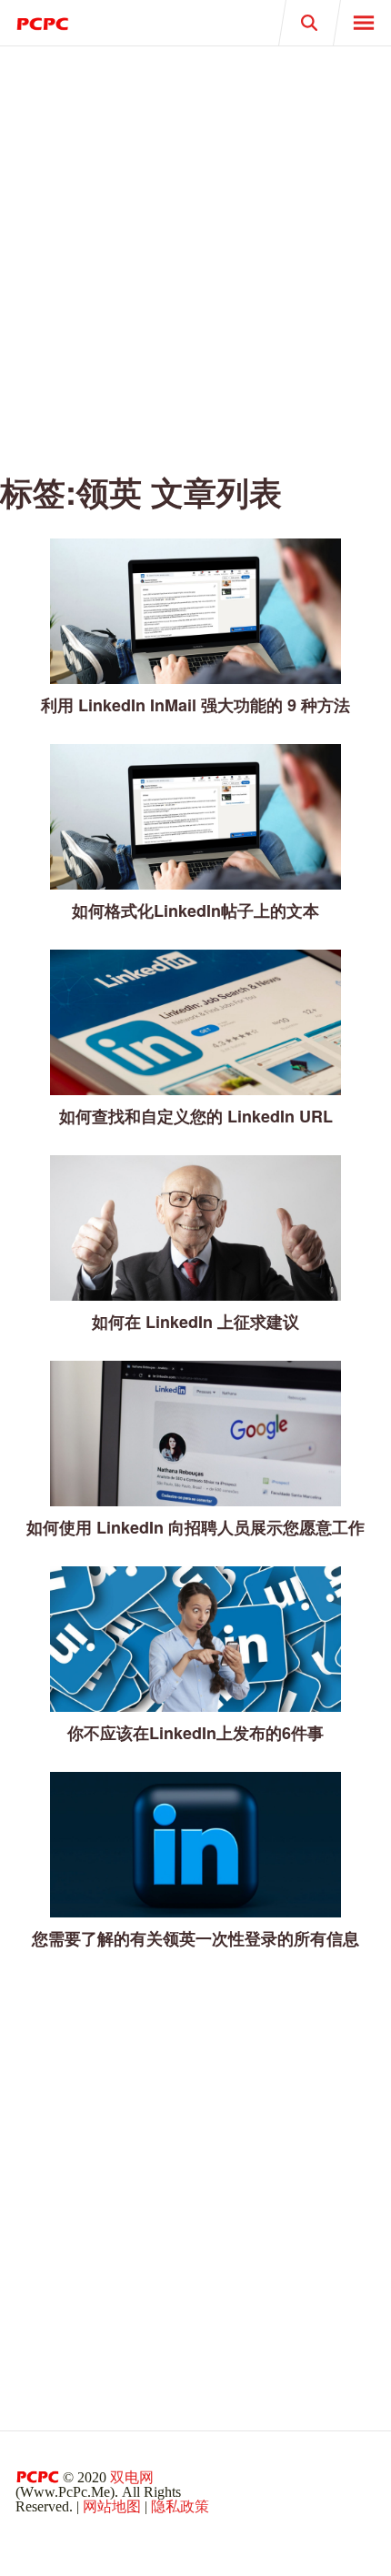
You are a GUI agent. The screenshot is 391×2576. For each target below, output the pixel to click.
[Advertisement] (195, 250)
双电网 (132, 2477)
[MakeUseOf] (98, 23)
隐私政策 (180, 2506)
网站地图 (112, 2506)
